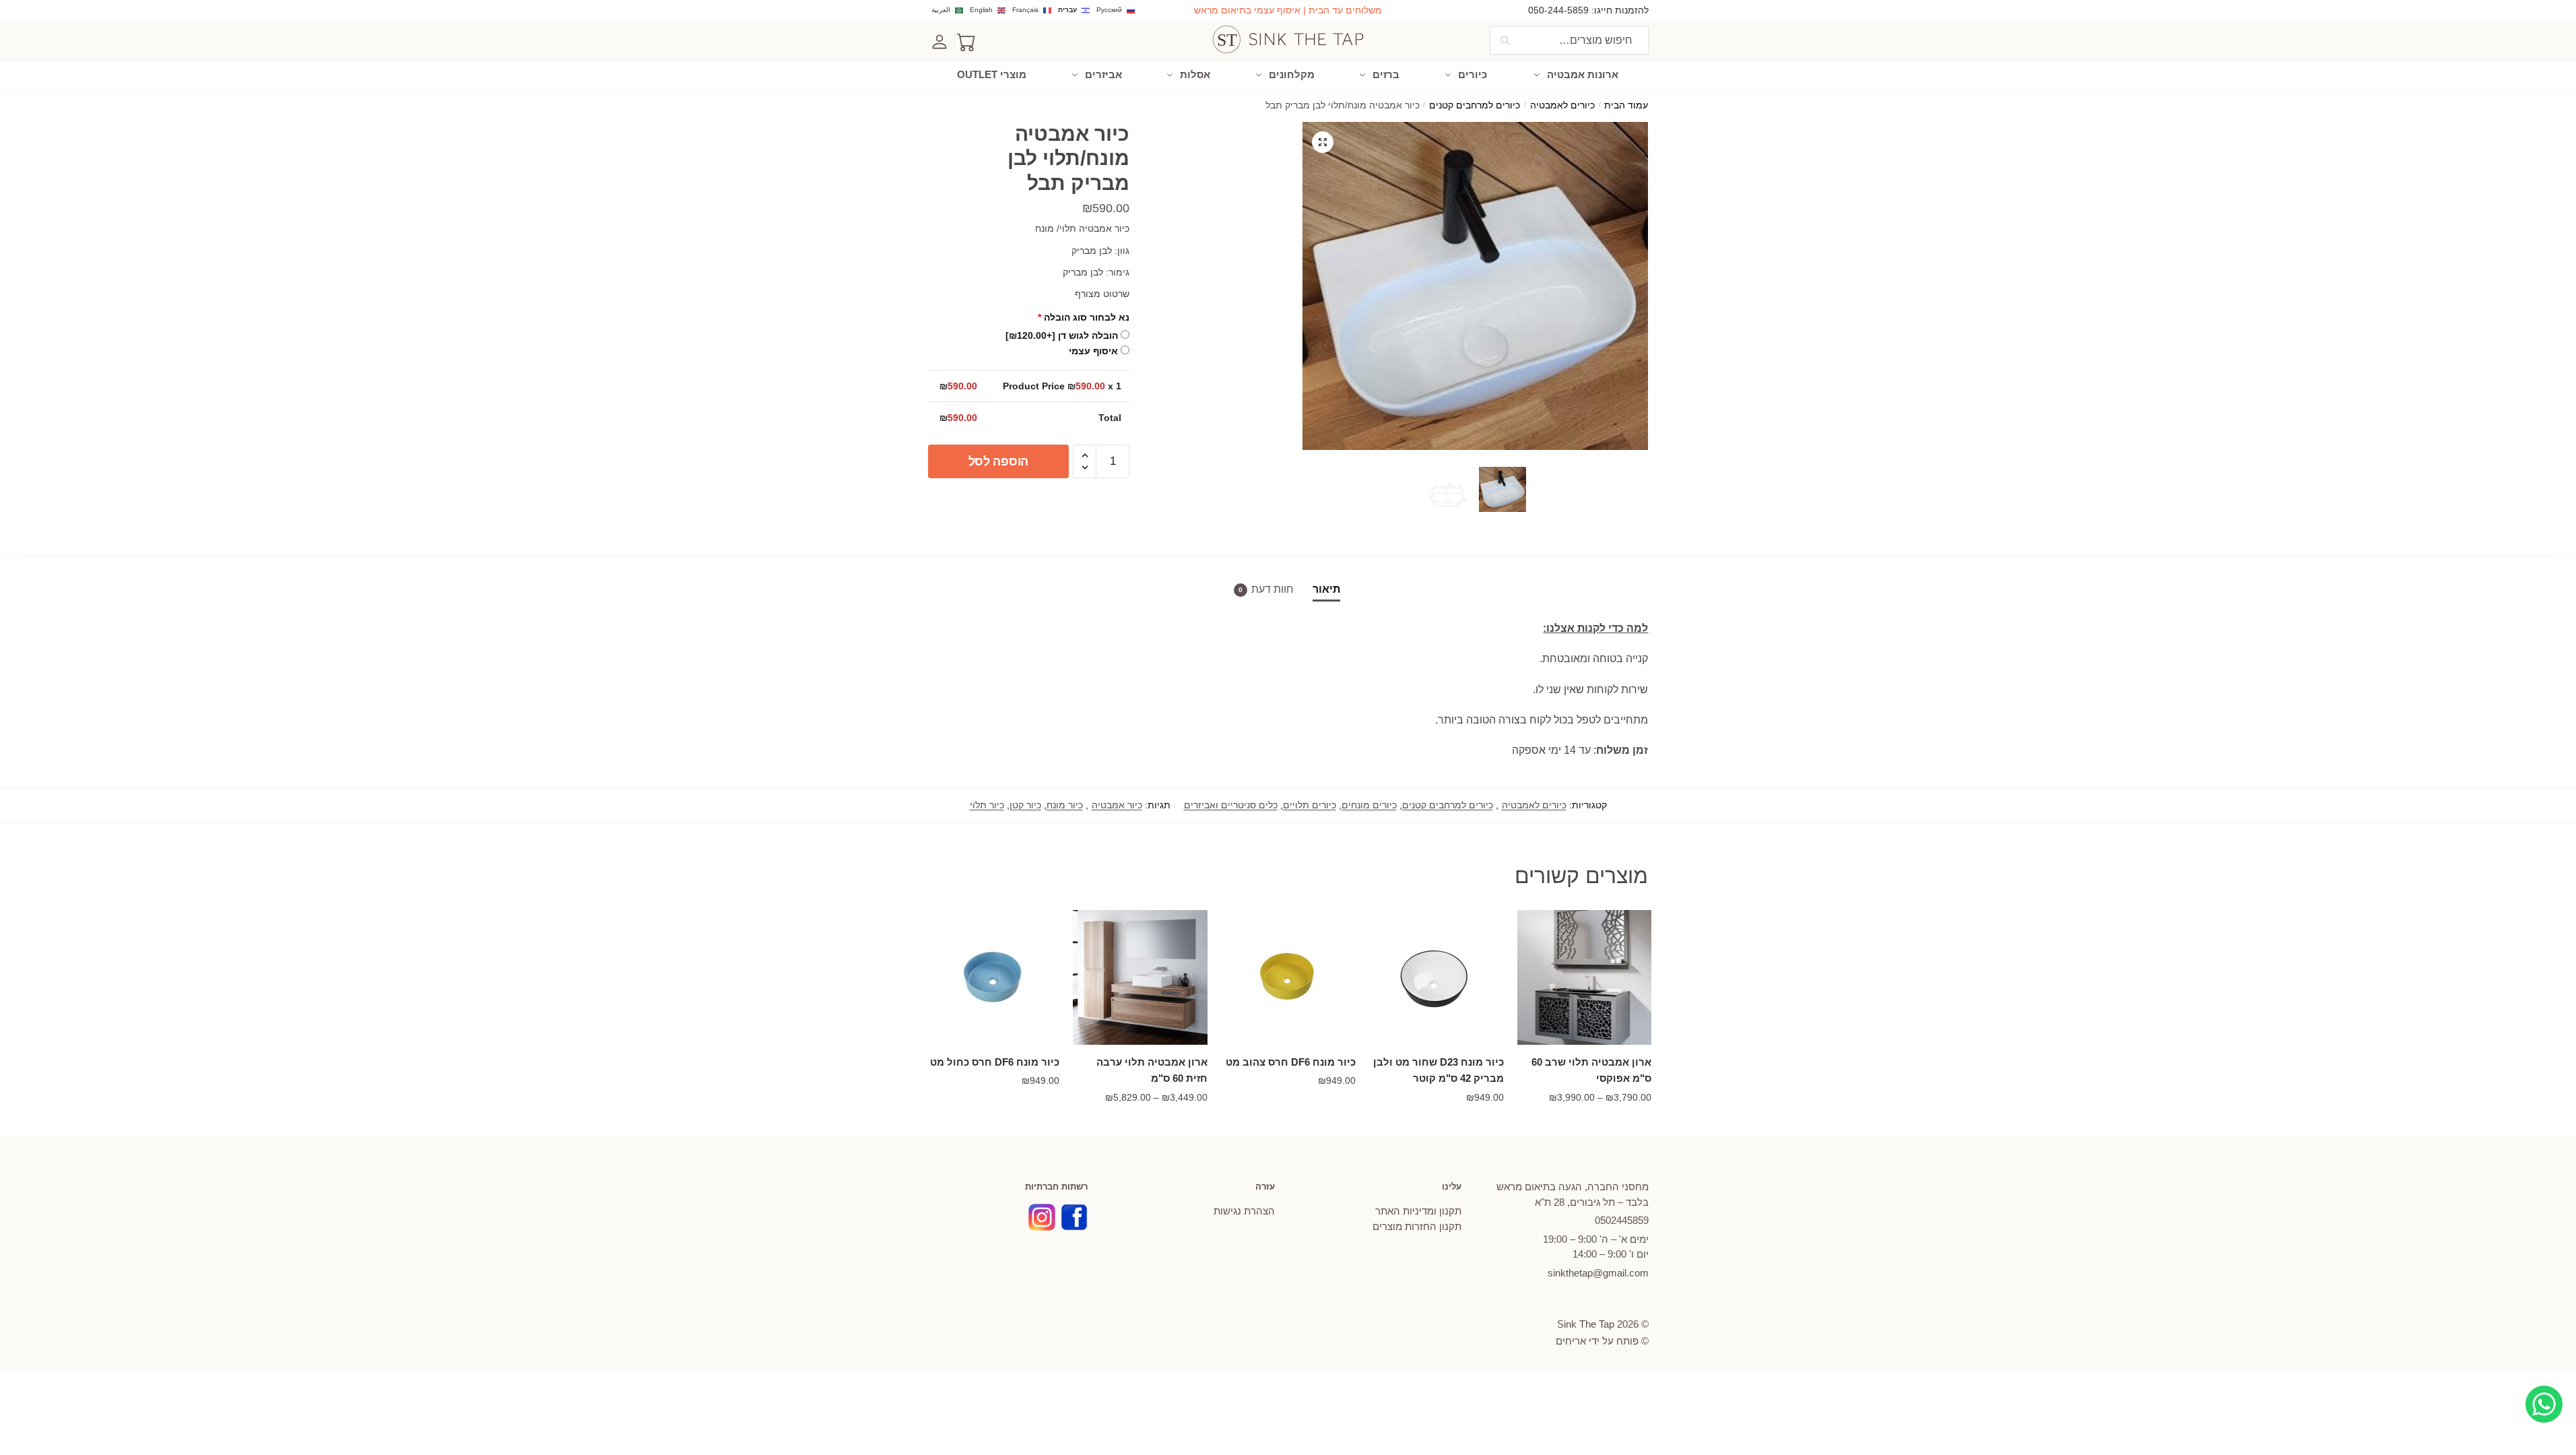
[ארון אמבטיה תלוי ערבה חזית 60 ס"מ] (1140, 977)
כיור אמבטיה (1117, 805)
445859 (1622, 1220)
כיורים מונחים (1369, 805)
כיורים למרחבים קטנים (1475, 105)
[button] (1323, 142)
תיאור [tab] (1326, 589)
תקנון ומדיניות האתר (1418, 1211)
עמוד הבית (1626, 105)
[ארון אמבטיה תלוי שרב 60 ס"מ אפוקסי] (1585, 977)
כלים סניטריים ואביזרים (1231, 805)
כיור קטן (1025, 805)
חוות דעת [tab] (1273, 589)
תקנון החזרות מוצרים (1417, 1226)
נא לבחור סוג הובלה (1084, 317)
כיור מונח (1065, 805)
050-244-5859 (1558, 10)
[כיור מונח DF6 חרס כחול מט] (993, 977)
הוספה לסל (998, 461)
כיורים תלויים (1310, 805)
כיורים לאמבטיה (1562, 105)
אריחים (1571, 1341)
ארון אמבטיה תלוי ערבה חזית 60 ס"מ (1152, 1070)
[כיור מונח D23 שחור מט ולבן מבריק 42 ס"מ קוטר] (1436, 977)
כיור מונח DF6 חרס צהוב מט (1291, 1062)
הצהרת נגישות (1244, 1211)
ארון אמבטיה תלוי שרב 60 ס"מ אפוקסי (1591, 1070)
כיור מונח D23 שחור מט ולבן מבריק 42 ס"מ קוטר (1439, 1070)
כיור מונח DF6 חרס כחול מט (995, 1062)
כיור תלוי (987, 805)
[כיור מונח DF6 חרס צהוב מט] (1288, 977)
